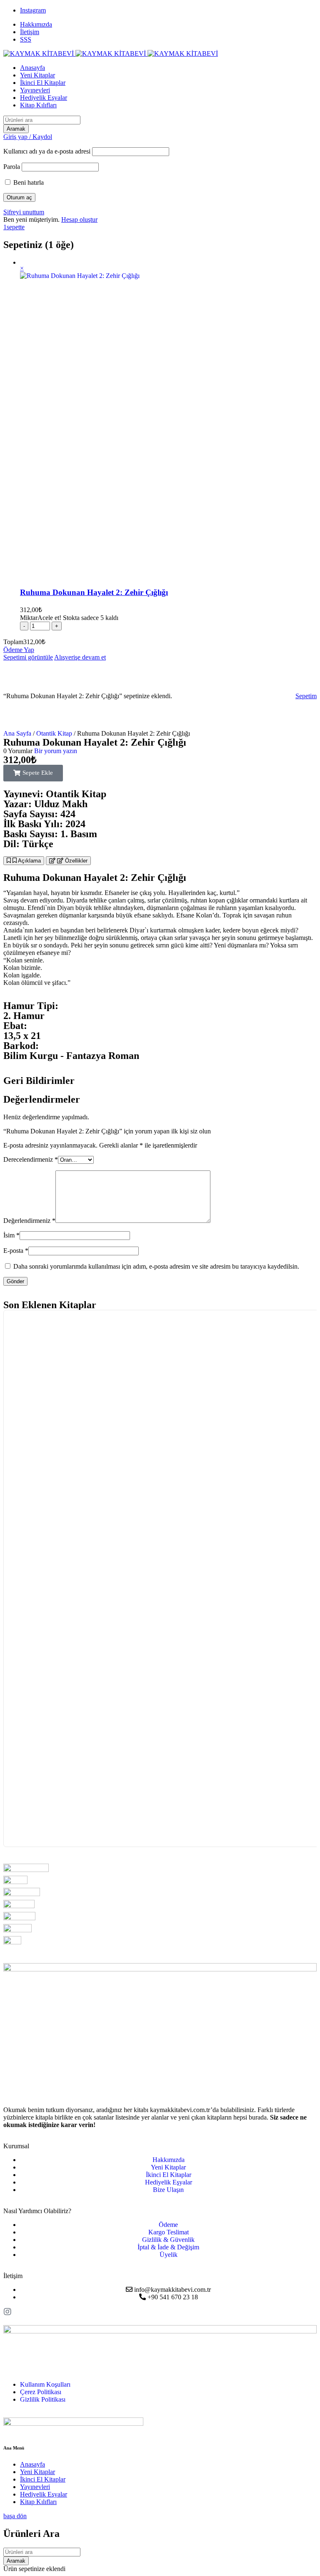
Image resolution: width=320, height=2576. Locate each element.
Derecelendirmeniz (31, 1159)
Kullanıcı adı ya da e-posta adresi (47, 151)
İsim (11, 1235)
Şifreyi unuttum (24, 212)
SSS (26, 39)
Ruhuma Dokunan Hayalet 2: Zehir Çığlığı (94, 592)
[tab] (24, 861)
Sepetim (306, 696)
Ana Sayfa (17, 733)
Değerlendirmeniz (29, 1221)
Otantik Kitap (54, 733)
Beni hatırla (28, 182)
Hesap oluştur (79, 219)
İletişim (30, 32)
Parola (12, 167)
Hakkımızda (36, 24)
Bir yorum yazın (56, 751)
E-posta (16, 1251)
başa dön (15, 2516)
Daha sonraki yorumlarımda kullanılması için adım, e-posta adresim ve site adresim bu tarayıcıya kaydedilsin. (156, 1266)
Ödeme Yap (19, 650)
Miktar (69, 618)
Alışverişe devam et (80, 657)
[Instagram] (7, 2312)
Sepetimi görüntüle (28, 657)
